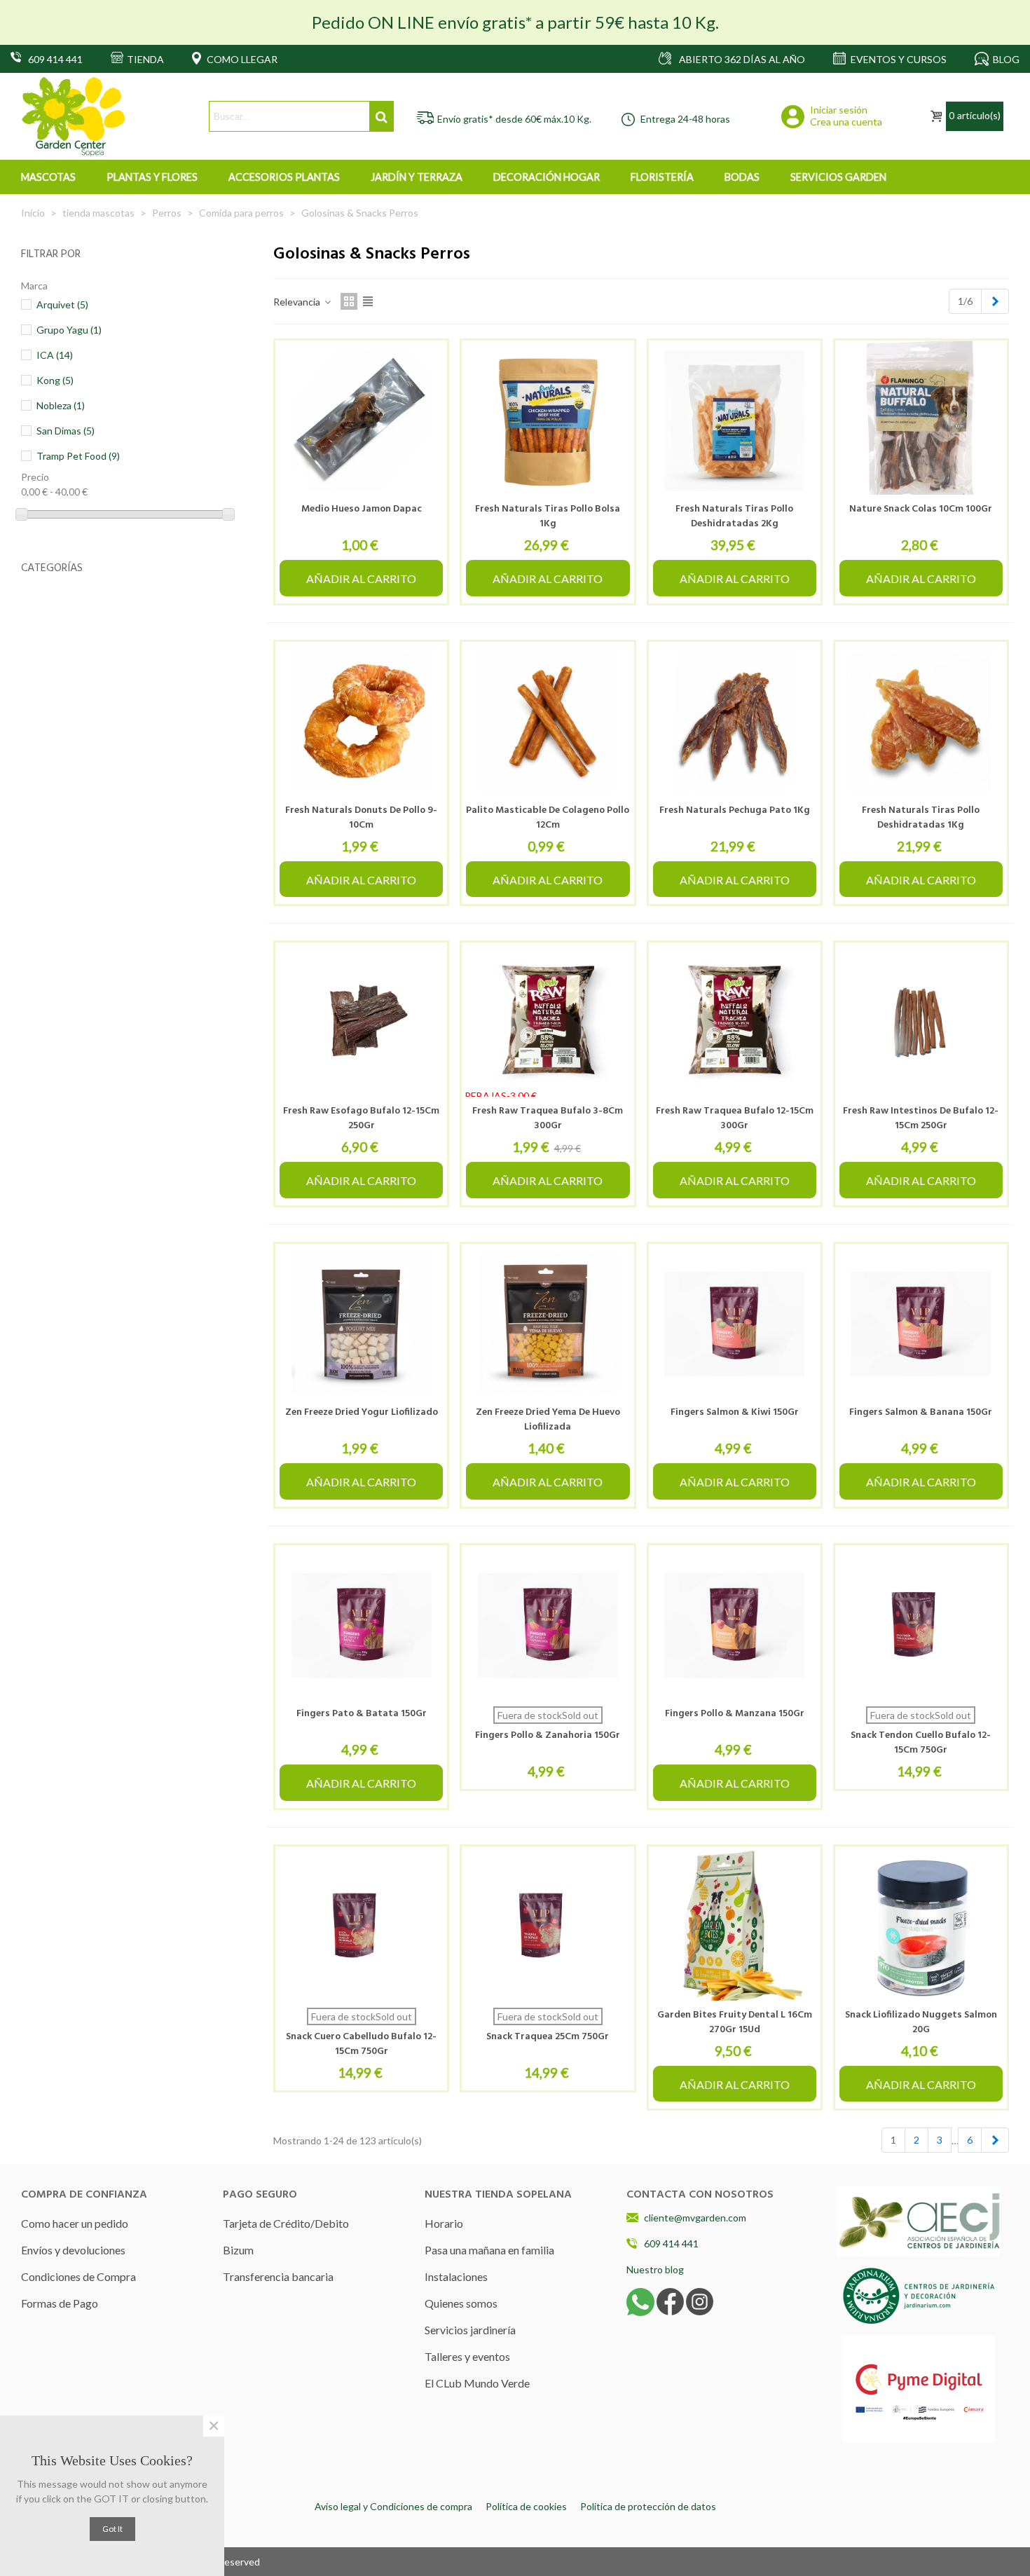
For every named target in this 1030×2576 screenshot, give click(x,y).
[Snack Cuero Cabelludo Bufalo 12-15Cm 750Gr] (361, 1927)
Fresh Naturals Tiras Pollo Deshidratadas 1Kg (921, 818)
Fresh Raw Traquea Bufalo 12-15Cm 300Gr (735, 1118)
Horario (444, 2223)
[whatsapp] (640, 2301)
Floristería (662, 177)
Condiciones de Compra (78, 2276)
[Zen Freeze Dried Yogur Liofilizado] (361, 1324)
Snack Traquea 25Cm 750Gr (548, 2037)
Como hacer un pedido (75, 2223)
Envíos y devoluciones (73, 2250)
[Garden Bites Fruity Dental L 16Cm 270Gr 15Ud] (735, 1927)
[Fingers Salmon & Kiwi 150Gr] (735, 1324)
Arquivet (62, 304)
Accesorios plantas (284, 177)
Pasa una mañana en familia (489, 2250)
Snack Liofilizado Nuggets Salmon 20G (921, 2022)
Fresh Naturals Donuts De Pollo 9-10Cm (361, 818)
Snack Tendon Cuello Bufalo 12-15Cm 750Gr (921, 1743)
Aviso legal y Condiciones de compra (393, 2506)
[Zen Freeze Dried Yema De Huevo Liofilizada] (548, 1324)
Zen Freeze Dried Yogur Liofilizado (362, 1412)
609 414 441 (671, 2243)
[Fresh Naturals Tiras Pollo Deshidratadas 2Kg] (735, 421)
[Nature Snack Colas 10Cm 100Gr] (921, 421)
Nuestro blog (655, 2269)
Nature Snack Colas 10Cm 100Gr (921, 509)
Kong (55, 380)
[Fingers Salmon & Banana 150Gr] (921, 1324)
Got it (112, 2529)
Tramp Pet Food (78, 456)
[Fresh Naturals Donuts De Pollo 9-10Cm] (361, 722)
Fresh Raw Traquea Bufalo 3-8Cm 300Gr (548, 1118)
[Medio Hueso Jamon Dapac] (361, 421)
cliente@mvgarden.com (695, 2218)
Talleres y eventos (467, 2356)
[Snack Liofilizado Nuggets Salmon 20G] (921, 1927)
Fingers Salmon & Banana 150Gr (921, 1412)
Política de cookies (526, 2506)
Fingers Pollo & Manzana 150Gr (735, 1714)
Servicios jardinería (470, 2330)
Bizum (238, 2250)
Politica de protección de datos (648, 2506)
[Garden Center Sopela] (74, 117)
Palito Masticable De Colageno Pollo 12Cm (548, 818)
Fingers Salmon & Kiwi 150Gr (735, 1412)
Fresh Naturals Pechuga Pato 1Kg (735, 810)
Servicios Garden (838, 177)
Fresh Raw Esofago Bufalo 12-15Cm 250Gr (361, 1118)
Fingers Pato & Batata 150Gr (362, 1714)
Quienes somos (461, 2303)
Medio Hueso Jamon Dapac (362, 509)
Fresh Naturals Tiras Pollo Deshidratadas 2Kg (734, 516)
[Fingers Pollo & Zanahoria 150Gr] (548, 1625)
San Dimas (66, 431)
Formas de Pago (60, 2303)
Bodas (742, 177)
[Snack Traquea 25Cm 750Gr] (548, 1927)
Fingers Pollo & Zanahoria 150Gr (548, 1735)
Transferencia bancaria (278, 2276)
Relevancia (298, 302)
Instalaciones (456, 2276)
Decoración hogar (547, 177)
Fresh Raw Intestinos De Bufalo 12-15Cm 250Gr (921, 1118)
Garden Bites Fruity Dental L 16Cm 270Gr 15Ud (735, 2022)
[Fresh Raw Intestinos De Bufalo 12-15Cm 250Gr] (921, 1023)
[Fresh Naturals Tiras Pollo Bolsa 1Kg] (548, 421)
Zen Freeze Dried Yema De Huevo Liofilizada (548, 1420)
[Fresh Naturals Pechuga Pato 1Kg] (735, 722)
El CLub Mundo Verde (477, 2383)
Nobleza (61, 405)
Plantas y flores (152, 177)
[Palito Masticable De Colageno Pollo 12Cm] (548, 722)
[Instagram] (700, 2301)
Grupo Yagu (69, 330)
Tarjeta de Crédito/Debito (286, 2223)
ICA (55, 355)
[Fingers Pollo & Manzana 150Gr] (735, 1625)
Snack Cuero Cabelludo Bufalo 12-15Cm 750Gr (361, 2044)
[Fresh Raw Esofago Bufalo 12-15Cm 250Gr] (361, 1023)
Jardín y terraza (417, 177)
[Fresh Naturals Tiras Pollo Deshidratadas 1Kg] (921, 722)
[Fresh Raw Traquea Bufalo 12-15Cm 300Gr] (735, 1023)
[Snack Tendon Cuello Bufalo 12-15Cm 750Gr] (921, 1625)
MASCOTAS (48, 177)
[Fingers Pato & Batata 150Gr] (361, 1625)
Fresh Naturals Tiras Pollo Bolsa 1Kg (548, 516)
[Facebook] (670, 2301)
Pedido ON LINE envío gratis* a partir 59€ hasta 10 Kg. (515, 22)
